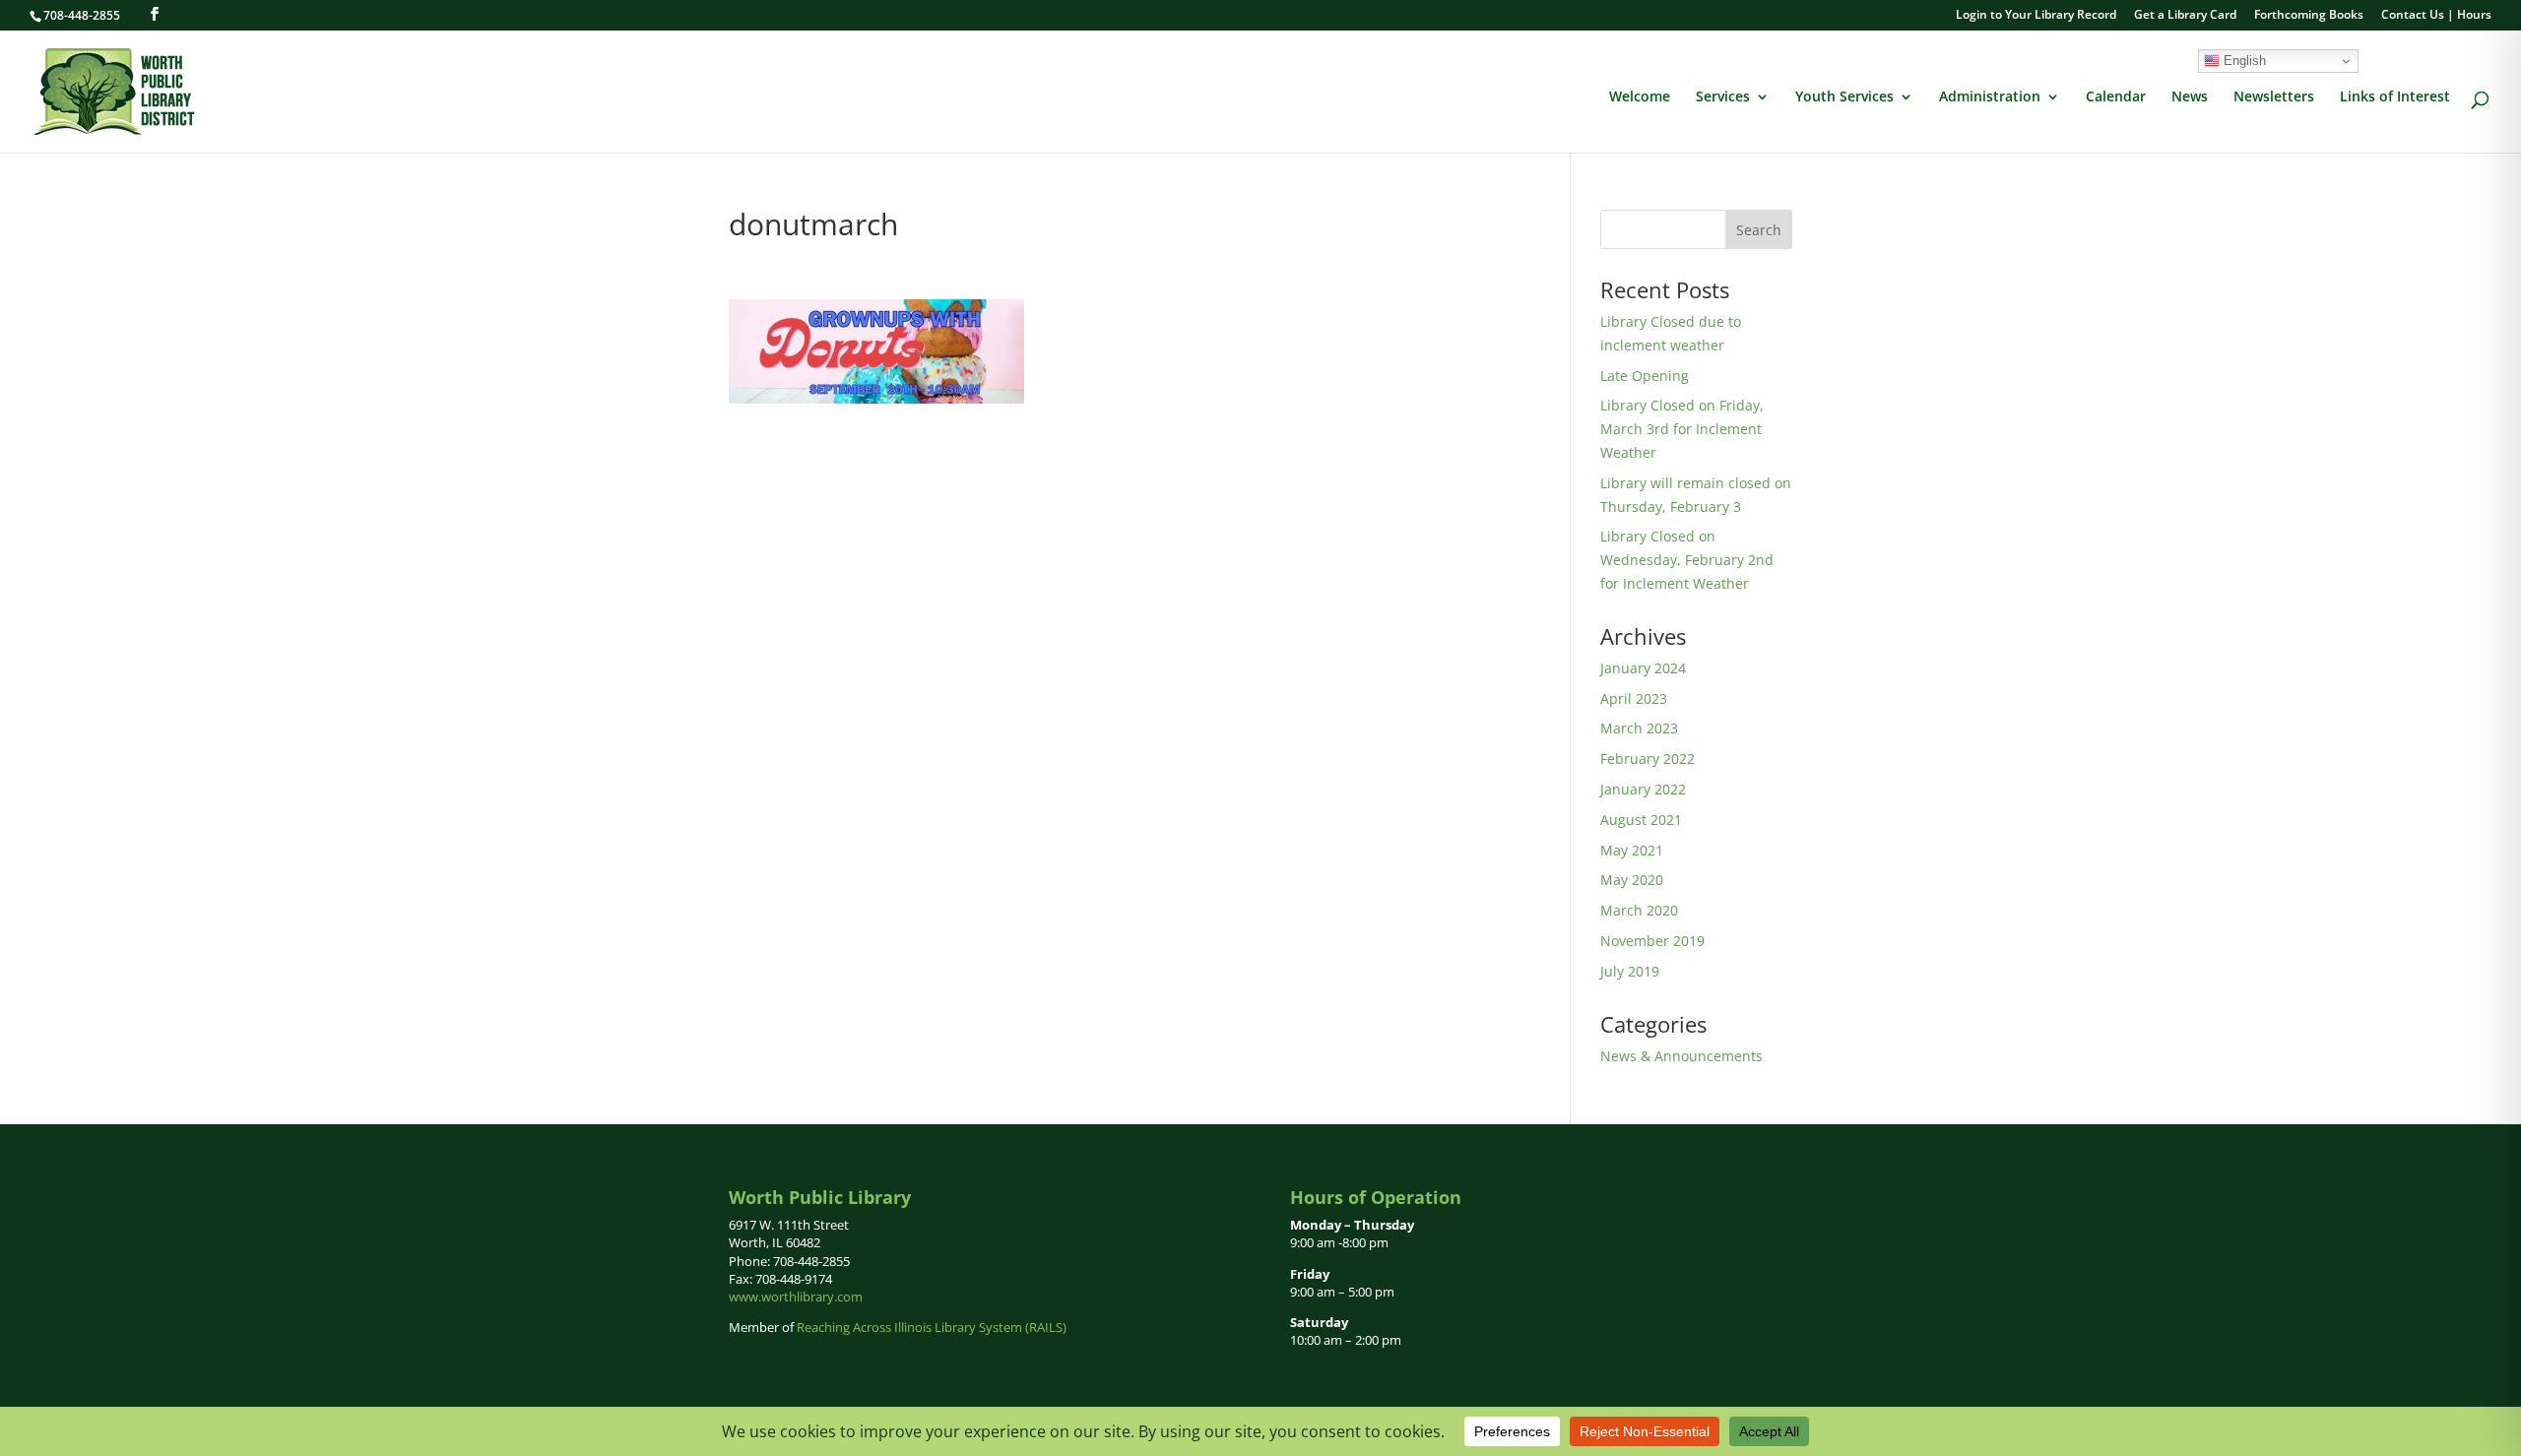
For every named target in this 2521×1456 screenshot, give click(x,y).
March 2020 (1639, 910)
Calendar (2116, 97)
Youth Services (1844, 97)
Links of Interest (2395, 97)
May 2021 (1632, 850)
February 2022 (1648, 759)
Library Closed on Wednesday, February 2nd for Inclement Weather (1687, 560)
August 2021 (1641, 820)
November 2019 (1652, 941)
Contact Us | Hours (2436, 16)
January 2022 (1643, 789)
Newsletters (2274, 97)
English (2243, 61)
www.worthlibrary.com (796, 1297)
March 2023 (1639, 728)
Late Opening (1645, 376)
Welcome (1640, 97)
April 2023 (1634, 698)
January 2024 (1643, 668)
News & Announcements (1681, 1056)
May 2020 (1632, 880)
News (2190, 97)
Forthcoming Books (2309, 16)
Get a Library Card (2185, 16)
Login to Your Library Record (2036, 16)
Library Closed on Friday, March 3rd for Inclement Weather (1682, 429)
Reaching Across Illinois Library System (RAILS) (932, 1327)
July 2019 (1630, 971)
